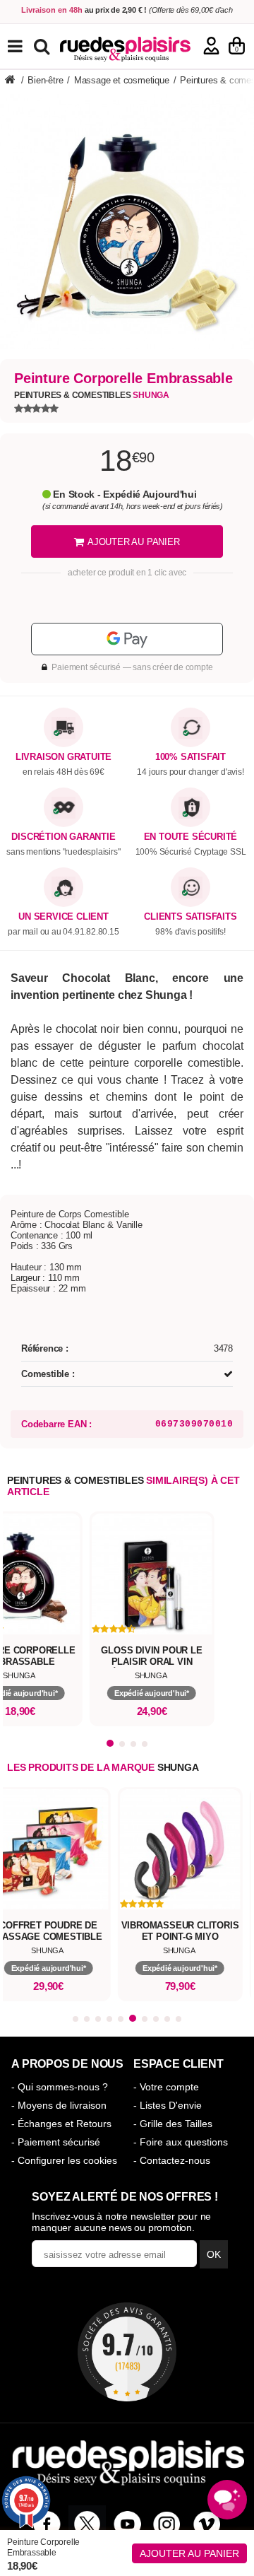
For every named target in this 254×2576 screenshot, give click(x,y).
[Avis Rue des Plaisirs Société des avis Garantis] (127, 2352)
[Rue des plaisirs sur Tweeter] (87, 2524)
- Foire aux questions (181, 2142)
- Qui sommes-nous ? (60, 2087)
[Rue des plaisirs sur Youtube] (127, 2524)
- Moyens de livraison (59, 2105)
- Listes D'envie (168, 2105)
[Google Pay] (127, 639)
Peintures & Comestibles (92, 395)
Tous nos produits (25, 46)
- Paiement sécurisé (56, 2142)
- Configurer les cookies (64, 2160)
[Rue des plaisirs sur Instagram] (167, 2524)
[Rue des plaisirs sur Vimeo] (207, 2524)
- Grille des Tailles (173, 2124)
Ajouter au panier (189, 2553)
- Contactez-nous (172, 2160)
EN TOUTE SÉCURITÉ (191, 837)
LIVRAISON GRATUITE (64, 757)
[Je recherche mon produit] (43, 46)
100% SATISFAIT (190, 757)
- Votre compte (166, 2087)
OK (214, 2254)
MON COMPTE (211, 46)
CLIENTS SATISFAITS (190, 917)
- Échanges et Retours (61, 2124)
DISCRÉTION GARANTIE (63, 837)
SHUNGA (178, 1767)
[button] (110, 1743)
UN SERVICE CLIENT (64, 917)
